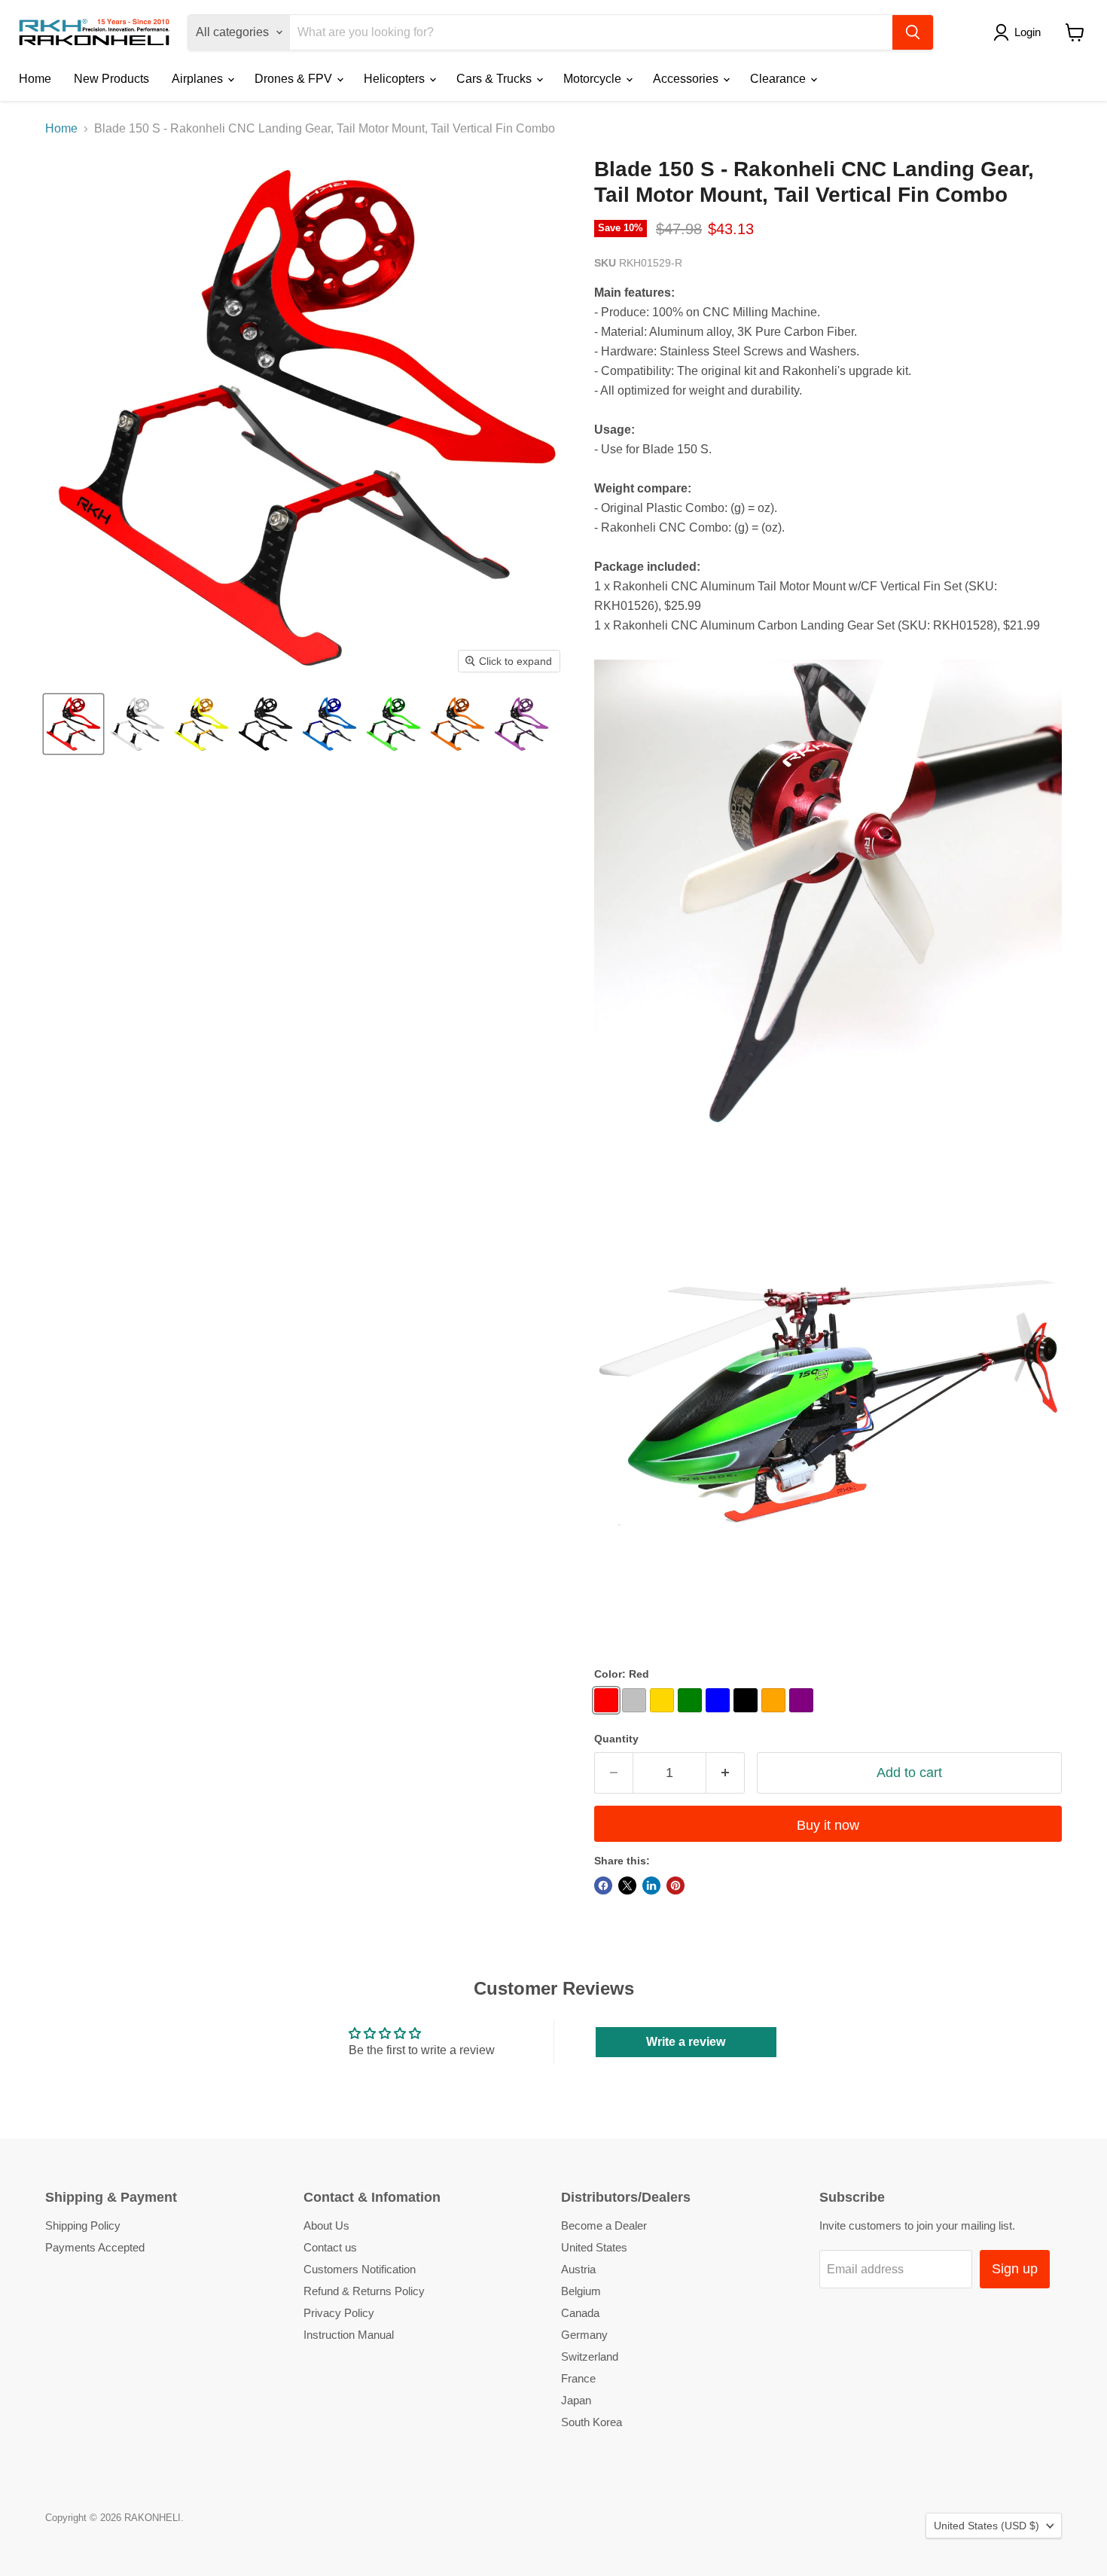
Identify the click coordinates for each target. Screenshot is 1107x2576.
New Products (111, 79)
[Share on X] (627, 1886)
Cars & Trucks (496, 79)
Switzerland (590, 2357)
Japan (576, 2400)
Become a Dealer (604, 2225)
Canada (580, 2313)
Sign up (1015, 2269)
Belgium (581, 2291)
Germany (584, 2335)
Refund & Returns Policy (364, 2291)
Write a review (686, 2042)
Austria (578, 2269)
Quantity (616, 1739)
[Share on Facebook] (603, 1886)
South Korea (592, 2422)
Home (35, 79)
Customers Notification (360, 2269)
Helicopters (396, 79)
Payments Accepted (95, 2247)
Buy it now (828, 1825)
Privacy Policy (339, 2313)
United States (594, 2247)
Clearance (779, 79)
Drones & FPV (295, 79)
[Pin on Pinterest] (675, 1886)
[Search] (913, 32)
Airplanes (199, 79)
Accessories (687, 79)
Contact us (330, 2247)
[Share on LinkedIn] (651, 1886)
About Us (326, 2225)
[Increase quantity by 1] (726, 1773)
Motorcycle (594, 79)
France (578, 2378)
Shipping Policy (83, 2225)
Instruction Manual (349, 2335)
